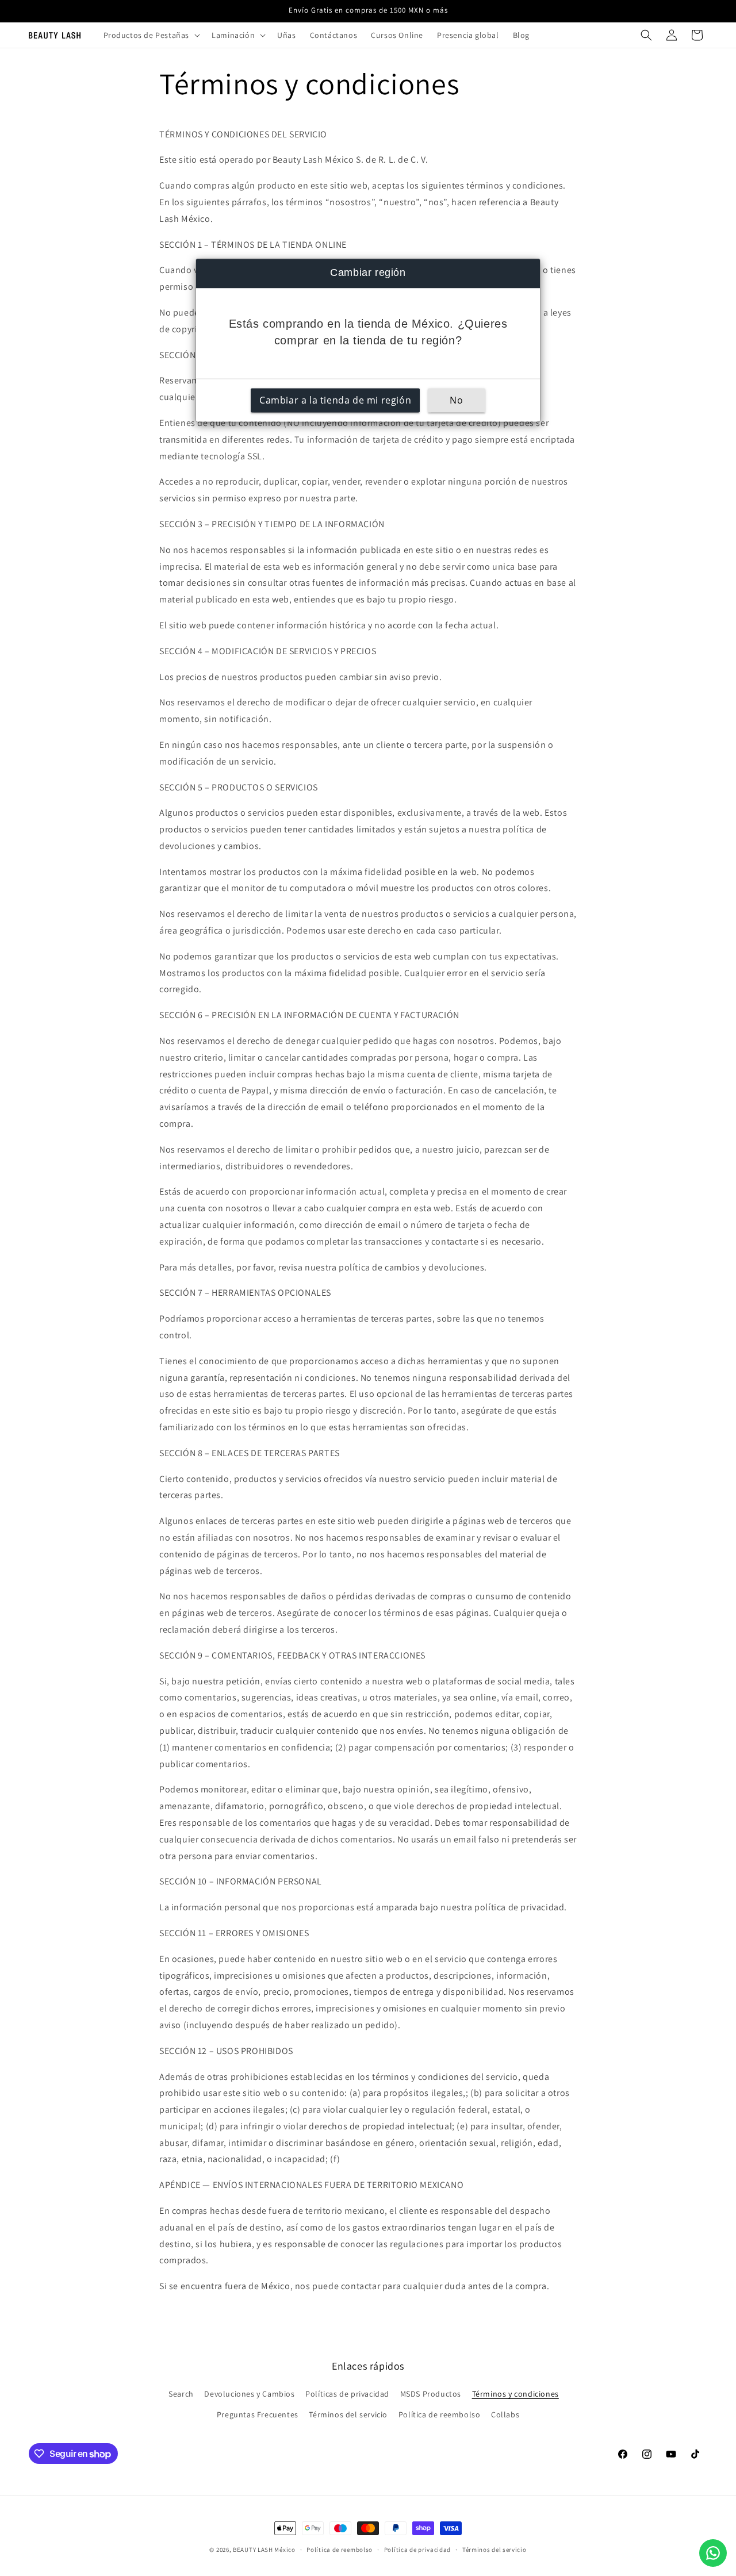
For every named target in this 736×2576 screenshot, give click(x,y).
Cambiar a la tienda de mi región (335, 401)
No (456, 401)
